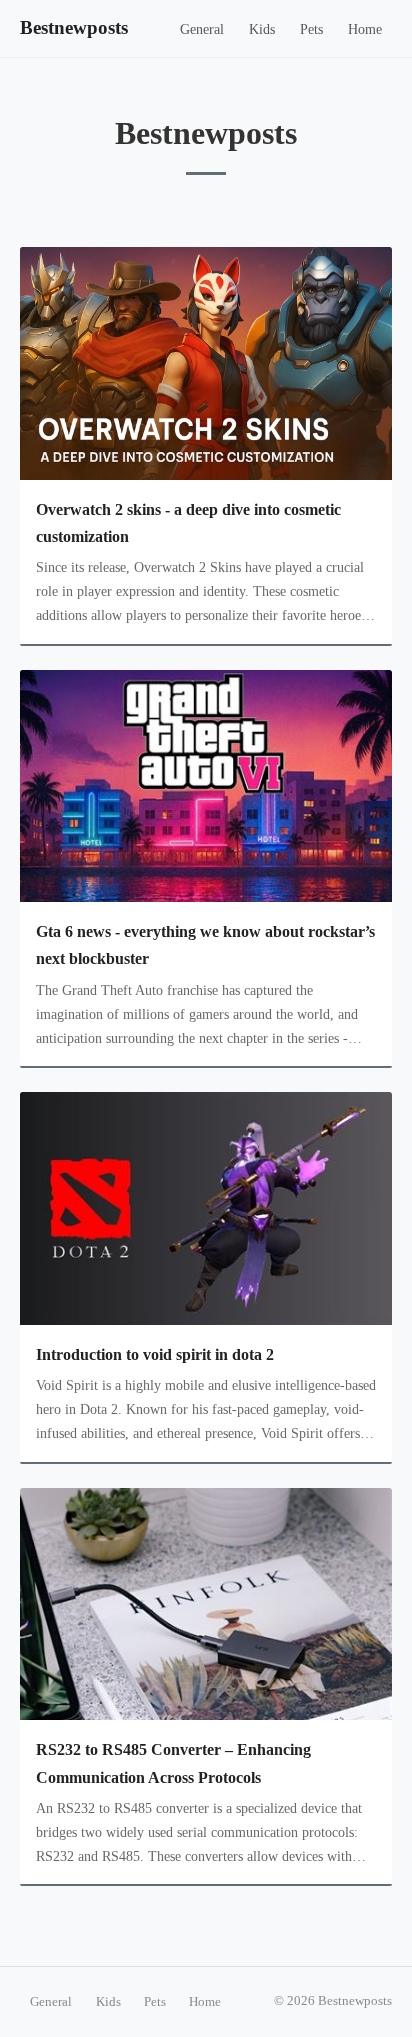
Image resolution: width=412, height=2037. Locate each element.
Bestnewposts (74, 27)
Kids (262, 29)
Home (365, 29)
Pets (311, 29)
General (202, 29)
